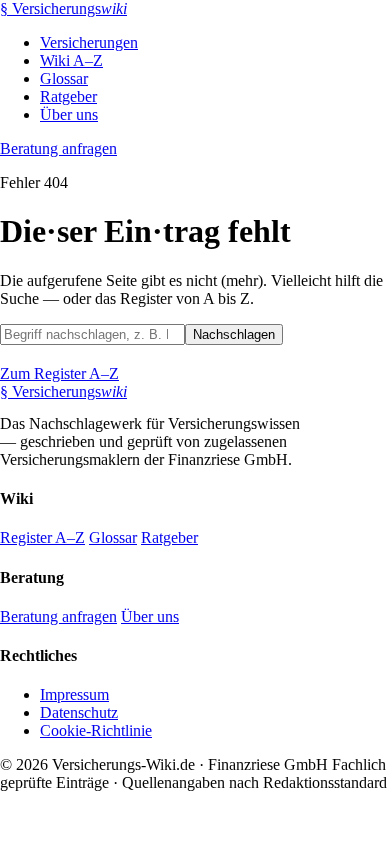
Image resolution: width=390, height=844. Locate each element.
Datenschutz (79, 712)
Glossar (64, 78)
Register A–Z (42, 537)
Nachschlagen (234, 334)
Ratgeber (68, 96)
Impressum (74, 694)
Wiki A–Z (71, 60)
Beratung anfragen (58, 148)
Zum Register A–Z (59, 373)
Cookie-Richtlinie (96, 730)
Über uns (69, 114)
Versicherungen (89, 42)
